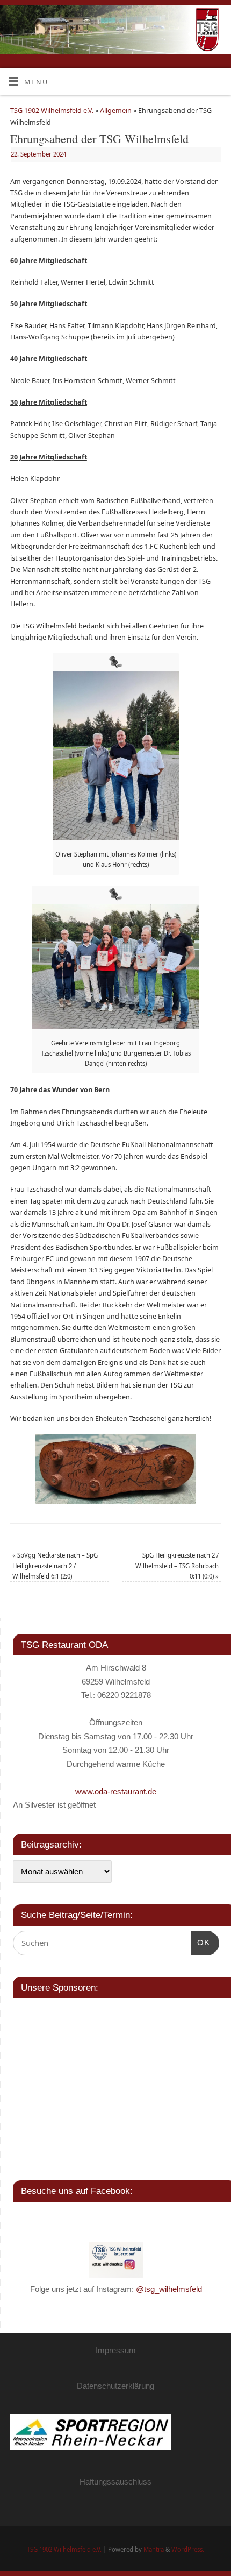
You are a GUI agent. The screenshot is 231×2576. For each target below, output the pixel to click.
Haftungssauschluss (115, 2482)
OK (200, 1942)
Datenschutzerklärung (115, 2386)
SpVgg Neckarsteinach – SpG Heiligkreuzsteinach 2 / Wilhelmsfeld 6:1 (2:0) (55, 1566)
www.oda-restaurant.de (116, 1791)
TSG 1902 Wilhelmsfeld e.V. (52, 111)
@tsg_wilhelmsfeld (169, 2289)
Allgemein (116, 111)
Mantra (154, 2549)
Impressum (116, 2350)
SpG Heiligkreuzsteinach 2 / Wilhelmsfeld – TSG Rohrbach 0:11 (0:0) (177, 1566)
